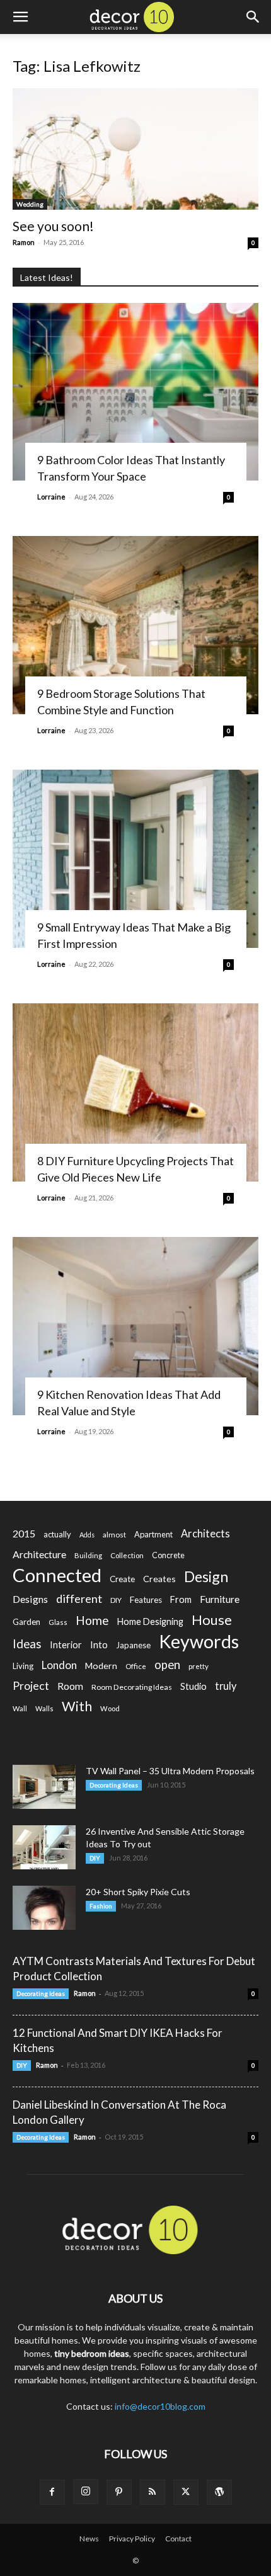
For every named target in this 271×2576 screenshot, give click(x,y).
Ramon (24, 242)
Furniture (220, 1599)
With (77, 1707)
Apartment (153, 1534)
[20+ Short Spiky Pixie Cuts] (44, 1908)
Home (92, 1620)
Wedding (30, 204)
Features (146, 1600)
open (167, 1665)
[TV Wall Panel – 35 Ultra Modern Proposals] (44, 1787)
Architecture (39, 1554)
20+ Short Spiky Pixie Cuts (138, 1892)
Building (88, 1555)
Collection (127, 1555)
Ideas (27, 1644)
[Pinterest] (119, 2492)
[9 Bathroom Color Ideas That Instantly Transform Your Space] (135, 392)
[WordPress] (219, 2492)
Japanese (133, 1645)
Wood (110, 1708)
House (212, 1620)
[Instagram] (86, 2492)
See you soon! (53, 226)
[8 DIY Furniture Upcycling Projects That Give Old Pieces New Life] (135, 1092)
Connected (57, 1575)
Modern (101, 1666)
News (89, 2539)
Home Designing (150, 1621)
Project (31, 1686)
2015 (24, 1533)
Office (136, 1666)
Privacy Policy (132, 2539)
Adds (87, 1535)
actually (57, 1534)
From (181, 1599)
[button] (20, 17)
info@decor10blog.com (160, 2406)
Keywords (199, 1642)
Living (23, 1666)
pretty (199, 1666)
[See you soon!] (135, 149)
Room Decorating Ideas (132, 1687)
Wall (20, 1708)
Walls (44, 1708)
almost (114, 1535)
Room (70, 1686)
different (79, 1599)
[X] (186, 2492)
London (59, 1665)
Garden (26, 1622)
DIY (116, 1600)
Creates (159, 1579)
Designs (30, 1599)
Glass (58, 1622)
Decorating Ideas (114, 1785)
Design (206, 1577)
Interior (66, 1645)
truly (226, 1686)
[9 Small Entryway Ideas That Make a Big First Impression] (135, 859)
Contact (178, 2539)
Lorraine (51, 497)
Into (99, 1644)
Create (122, 1579)
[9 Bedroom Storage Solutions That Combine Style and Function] (135, 625)
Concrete (168, 1555)
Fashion (101, 1906)
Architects (205, 1534)
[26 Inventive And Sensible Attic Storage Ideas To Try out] (44, 1847)
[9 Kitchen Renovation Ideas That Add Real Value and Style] (135, 1326)
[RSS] (153, 2492)
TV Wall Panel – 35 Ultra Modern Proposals (170, 1771)
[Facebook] (52, 2492)
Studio (193, 1686)
